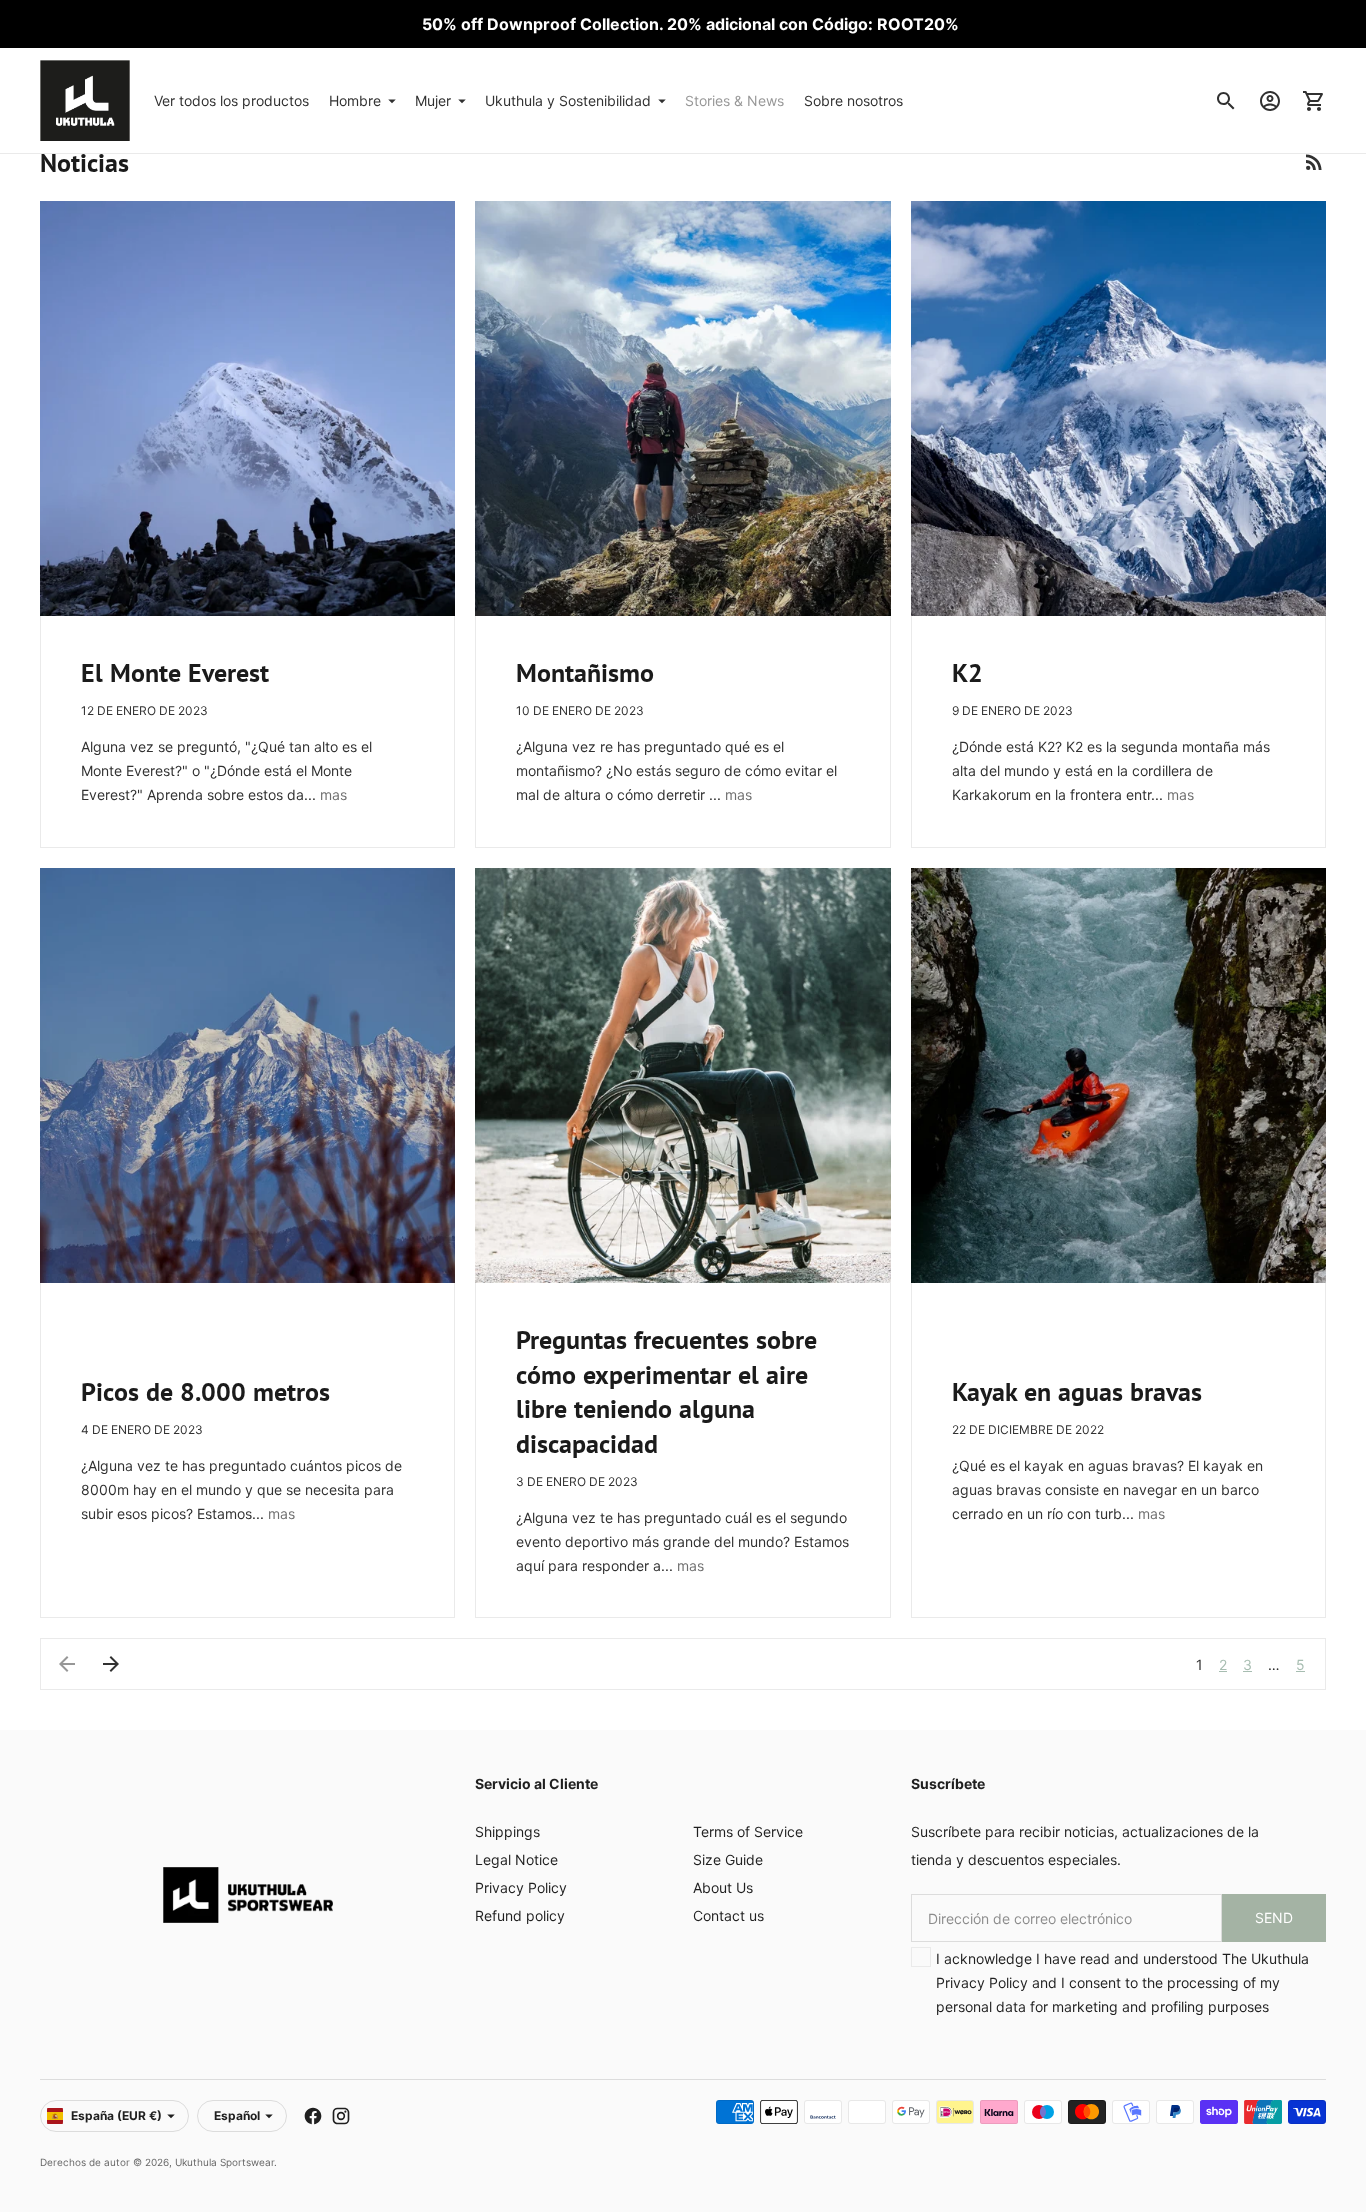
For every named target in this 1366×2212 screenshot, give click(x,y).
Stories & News (734, 100)
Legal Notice (516, 1859)
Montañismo (585, 672)
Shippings (507, 1831)
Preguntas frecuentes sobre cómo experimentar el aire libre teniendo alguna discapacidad (666, 1391)
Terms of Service (748, 1831)
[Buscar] (1226, 101)
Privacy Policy (521, 1887)
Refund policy (520, 1915)
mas (333, 794)
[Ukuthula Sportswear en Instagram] (341, 2116)
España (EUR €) (116, 2115)
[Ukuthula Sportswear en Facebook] (313, 2116)
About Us (723, 1887)
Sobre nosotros (853, 100)
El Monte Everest (175, 672)
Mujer (433, 100)
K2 (967, 672)
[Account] (1270, 101)
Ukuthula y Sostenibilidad (568, 100)
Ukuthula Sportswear (224, 2162)
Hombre (355, 100)
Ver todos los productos (231, 100)
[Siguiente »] (111, 1664)
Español (237, 2115)
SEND (1274, 1917)
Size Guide (728, 1859)
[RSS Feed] (1314, 162)
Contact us (728, 1915)
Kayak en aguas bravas (1077, 1391)
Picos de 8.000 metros (205, 1391)
